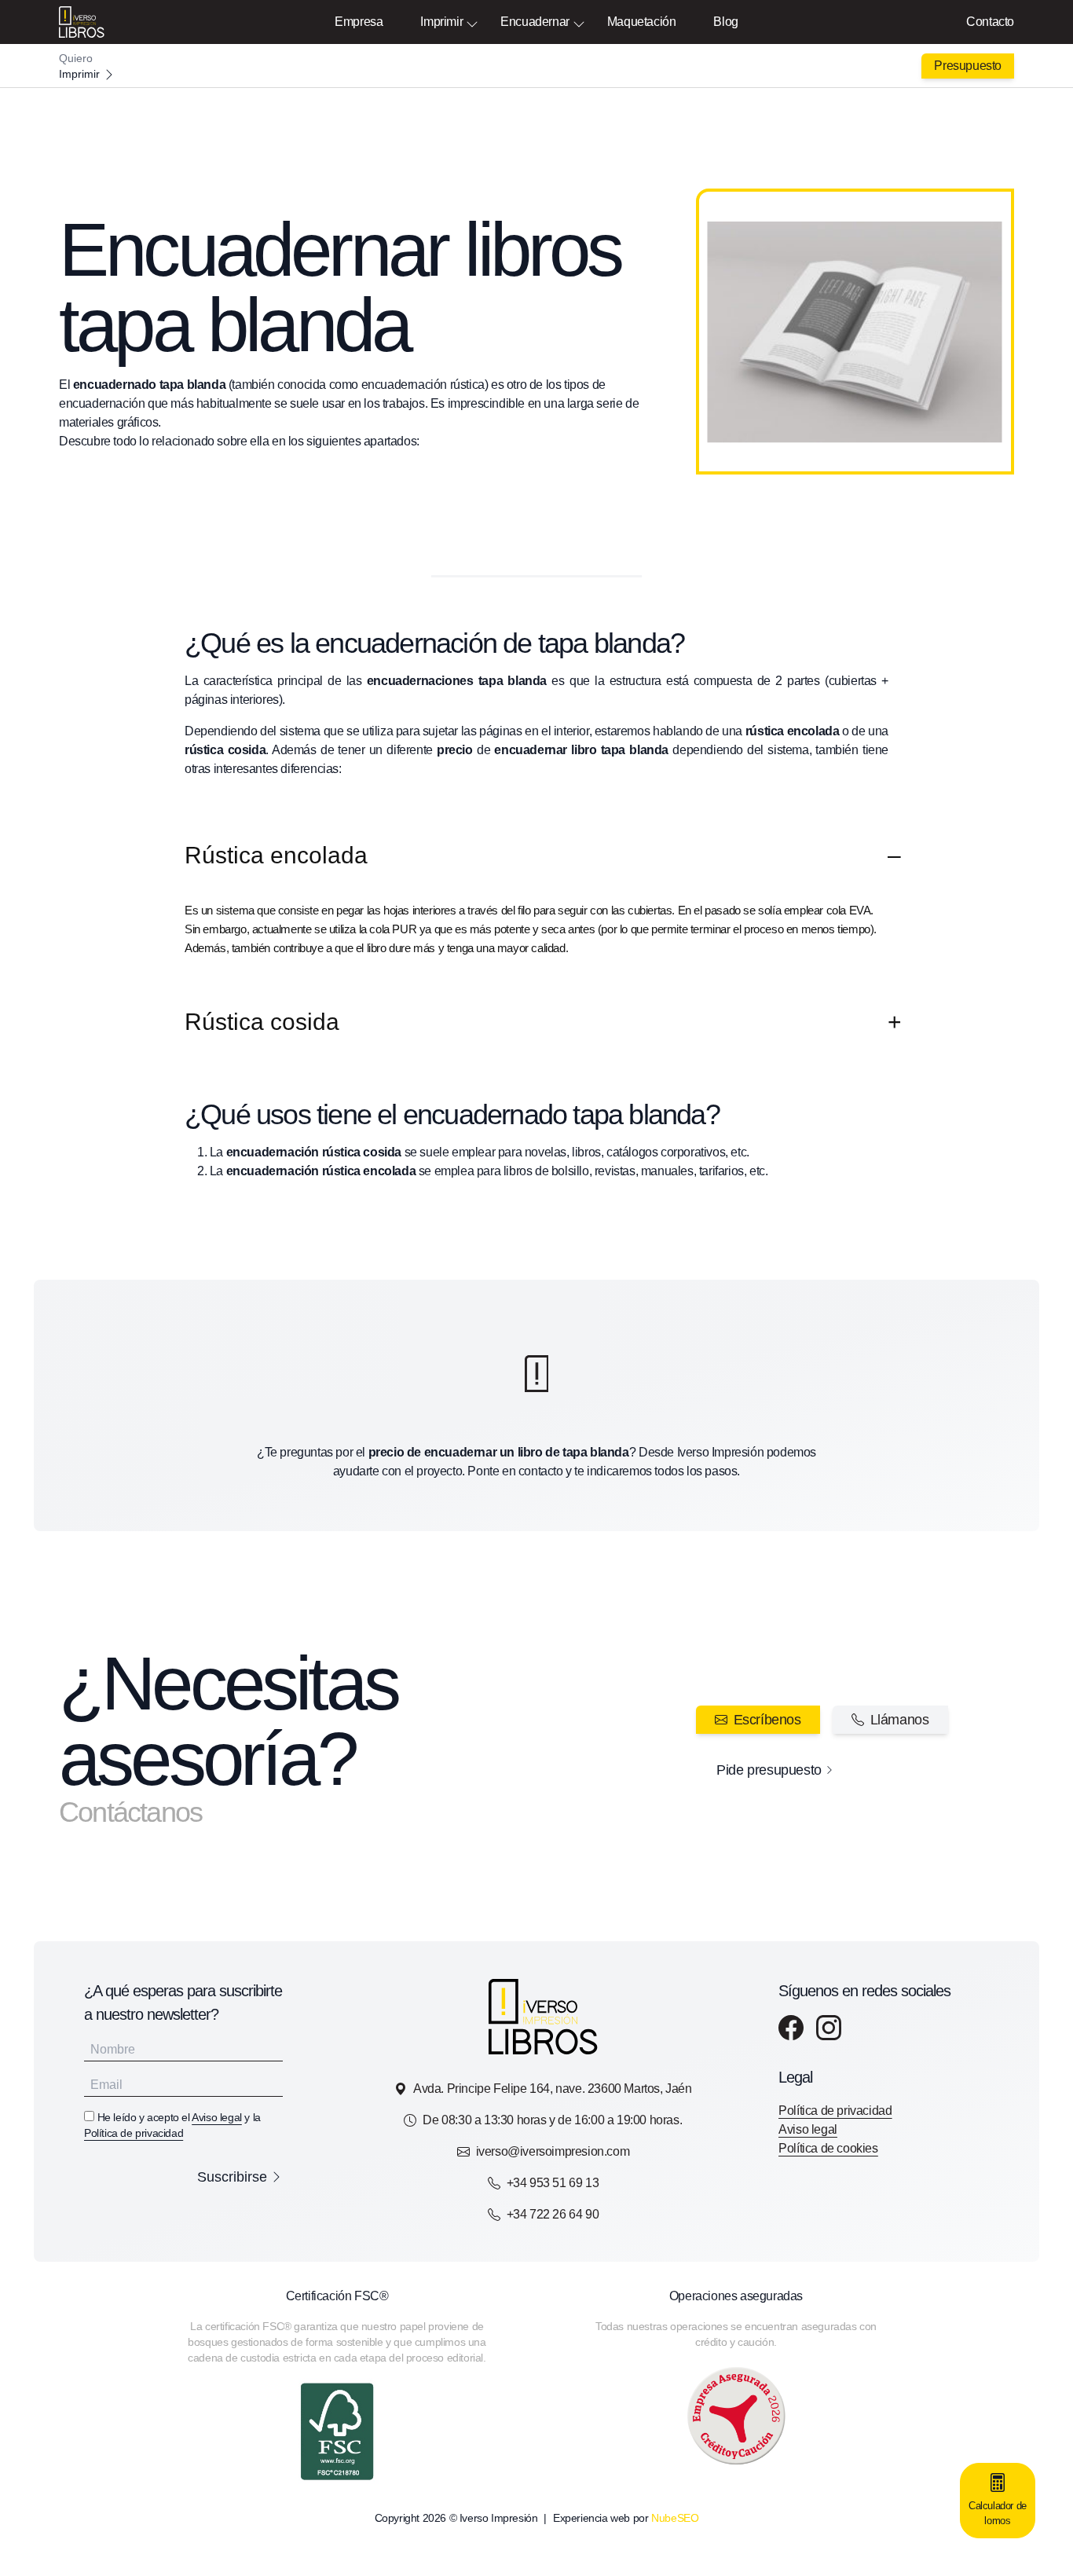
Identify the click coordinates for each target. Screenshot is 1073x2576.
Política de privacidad (134, 2133)
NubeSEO (675, 2518)
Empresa (359, 22)
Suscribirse (232, 2177)
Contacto (990, 22)
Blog (725, 22)
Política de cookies (828, 2148)
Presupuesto (968, 66)
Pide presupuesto (769, 1770)
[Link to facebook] (791, 2028)
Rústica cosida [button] (262, 1022)
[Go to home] (536, 66)
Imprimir (441, 22)
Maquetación (642, 22)
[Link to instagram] (829, 2028)
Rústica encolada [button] (276, 855)
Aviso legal (217, 2117)
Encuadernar (535, 22)
